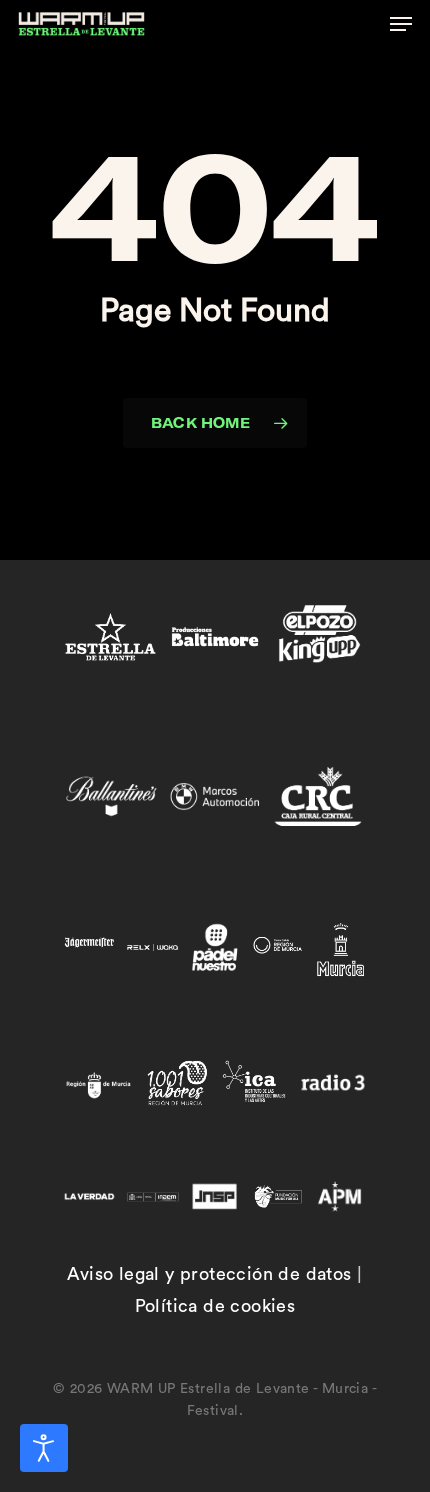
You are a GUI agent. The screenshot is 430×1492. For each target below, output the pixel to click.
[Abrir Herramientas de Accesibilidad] (44, 1448)
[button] (401, 24)
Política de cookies (215, 1306)
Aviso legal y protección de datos (209, 1274)
